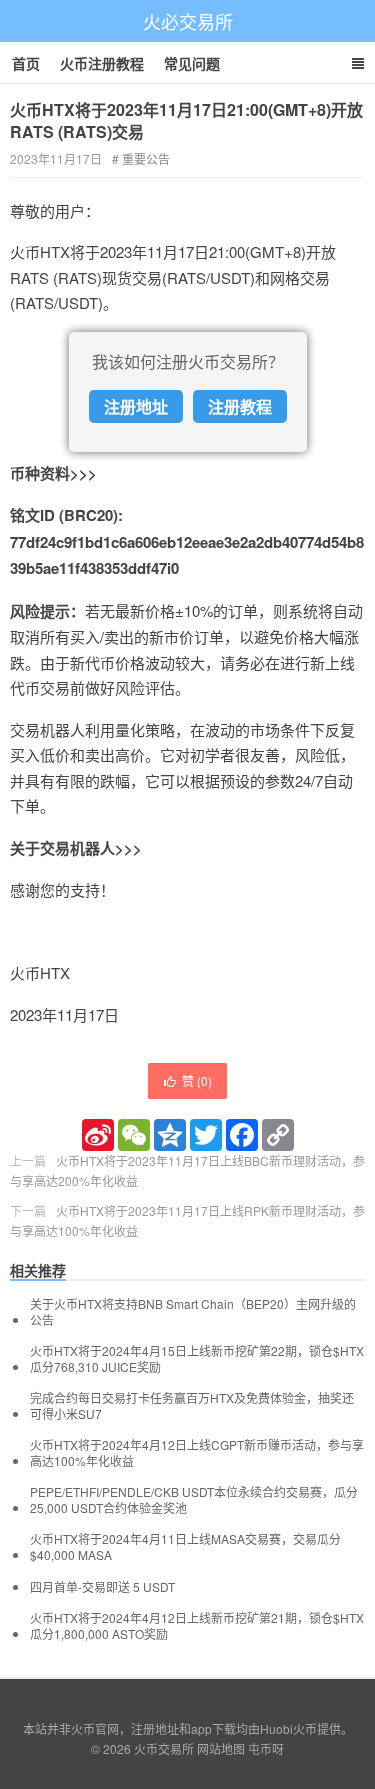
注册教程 (240, 406)
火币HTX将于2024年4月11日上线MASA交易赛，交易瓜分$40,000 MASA (185, 1547)
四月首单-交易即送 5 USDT (102, 1587)
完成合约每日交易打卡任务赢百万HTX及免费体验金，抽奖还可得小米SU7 (192, 1406)
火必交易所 (188, 21)
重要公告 (146, 158)
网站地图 (221, 1748)
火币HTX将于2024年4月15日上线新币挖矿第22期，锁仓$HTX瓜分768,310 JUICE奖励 (197, 1359)
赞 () (197, 1080)
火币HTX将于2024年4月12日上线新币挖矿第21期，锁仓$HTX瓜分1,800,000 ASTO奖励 (197, 1626)
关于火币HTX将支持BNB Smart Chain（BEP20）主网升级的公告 (193, 1312)
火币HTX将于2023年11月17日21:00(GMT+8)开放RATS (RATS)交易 (186, 120)
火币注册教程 (102, 63)
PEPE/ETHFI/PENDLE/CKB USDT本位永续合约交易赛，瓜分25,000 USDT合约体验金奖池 (194, 1500)
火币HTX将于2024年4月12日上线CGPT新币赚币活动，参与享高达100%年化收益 (197, 1453)
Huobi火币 (288, 1728)
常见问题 (192, 63)
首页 (26, 63)
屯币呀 (266, 1748)
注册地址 (136, 406)
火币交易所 (164, 1748)
